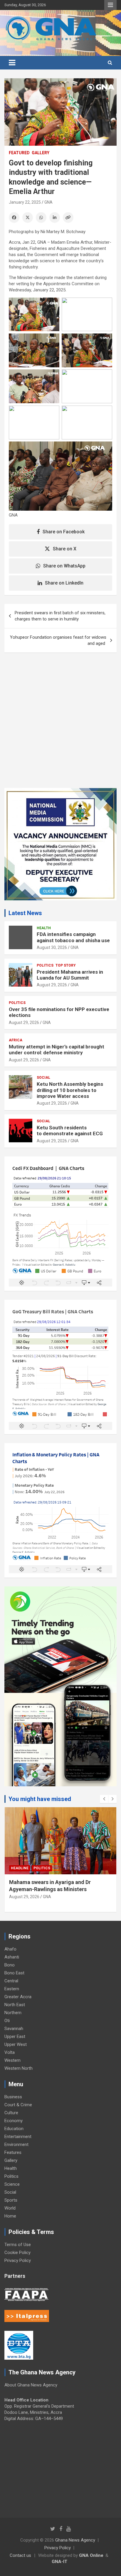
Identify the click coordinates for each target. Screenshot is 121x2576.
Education (14, 2129)
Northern (13, 2013)
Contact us (20, 2555)
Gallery (41, 153)
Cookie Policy (17, 2253)
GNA (48, 202)
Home (10, 2216)
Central (11, 1981)
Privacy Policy (18, 2260)
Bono (10, 1965)
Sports (11, 2200)
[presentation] (104, 1799)
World (10, 2208)
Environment (16, 2145)
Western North (19, 2068)
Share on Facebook (64, 532)
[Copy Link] (68, 218)
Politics (45, 965)
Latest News (25, 913)
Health (44, 928)
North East (15, 2005)
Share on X (65, 549)
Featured (19, 153)
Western (12, 2060)
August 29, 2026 (52, 985)
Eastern (12, 1989)
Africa (16, 1040)
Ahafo (10, 1949)
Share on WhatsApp (64, 566)
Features (13, 2152)
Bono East (14, 1973)
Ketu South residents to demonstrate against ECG (70, 1131)
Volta (10, 2052)
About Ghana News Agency (31, 2385)
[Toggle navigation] (12, 63)
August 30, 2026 (52, 947)
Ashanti (12, 1957)
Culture (11, 2113)
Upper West (16, 2044)
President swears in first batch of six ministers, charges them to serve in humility (60, 616)
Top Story (66, 965)
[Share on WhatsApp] (41, 218)
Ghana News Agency (75, 2540)
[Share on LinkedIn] (55, 218)
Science (12, 2184)
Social (43, 1078)
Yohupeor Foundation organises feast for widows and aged (58, 640)
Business (13, 2097)
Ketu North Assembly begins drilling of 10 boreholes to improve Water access (70, 1090)
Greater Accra (18, 1997)
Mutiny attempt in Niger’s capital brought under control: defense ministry (57, 1050)
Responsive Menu (110, 5)
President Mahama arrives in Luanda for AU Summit (70, 975)
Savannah (14, 2029)
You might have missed (40, 1799)
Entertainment (18, 2137)
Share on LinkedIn (64, 583)
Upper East (15, 2036)
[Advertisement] (60, 725)
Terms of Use (18, 2245)
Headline (20, 1868)
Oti (7, 2021)
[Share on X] (28, 218)
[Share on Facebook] (14, 218)
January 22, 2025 (25, 202)
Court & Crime (18, 2105)
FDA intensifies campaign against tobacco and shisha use (73, 937)
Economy (14, 2121)
